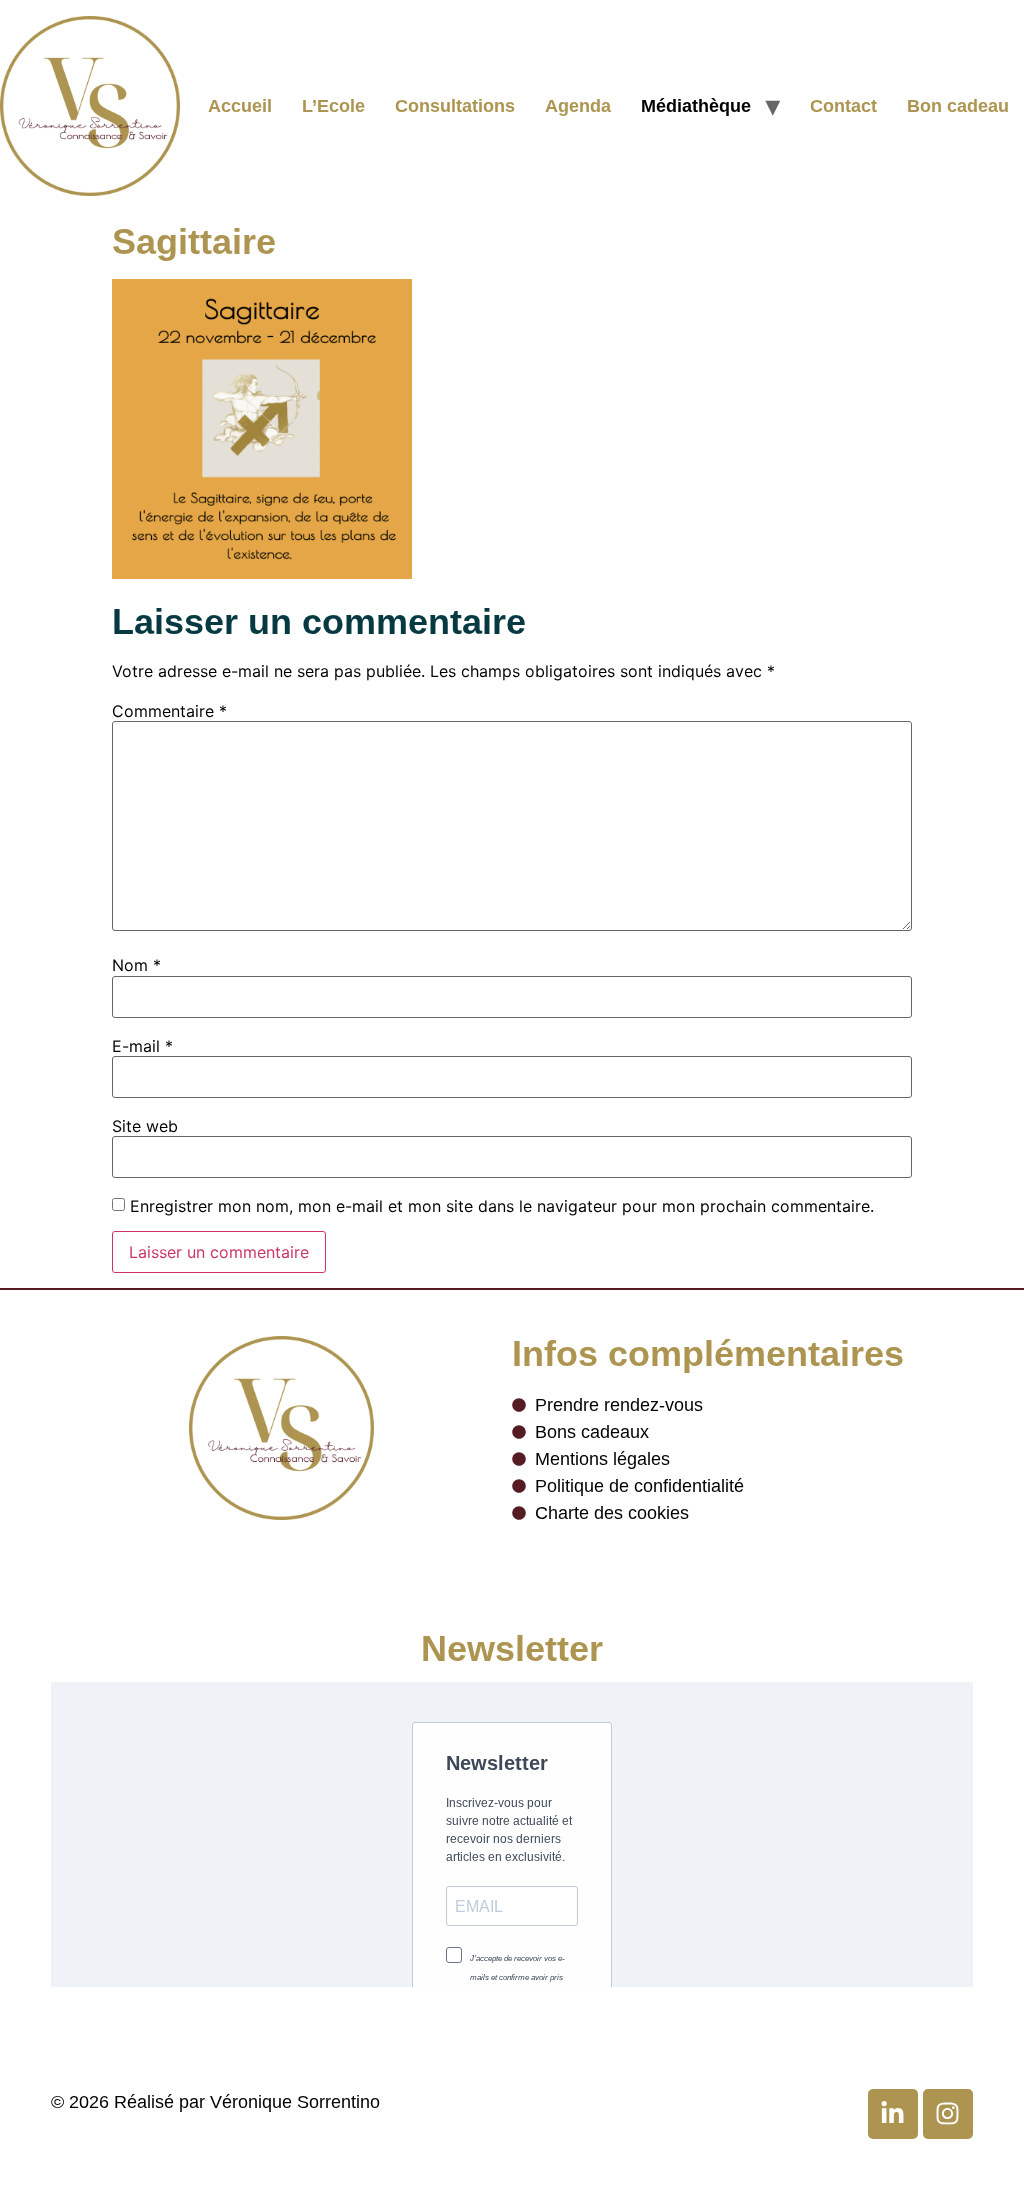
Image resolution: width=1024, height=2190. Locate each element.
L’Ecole (333, 106)
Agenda (578, 106)
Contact (843, 106)
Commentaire (169, 711)
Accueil (240, 106)
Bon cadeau (958, 106)
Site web (145, 1126)
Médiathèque (696, 106)
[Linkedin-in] (893, 2114)
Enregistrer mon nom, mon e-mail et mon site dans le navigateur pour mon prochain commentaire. (502, 1206)
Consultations (455, 106)
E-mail (142, 1046)
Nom (136, 965)
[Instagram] (948, 2114)
